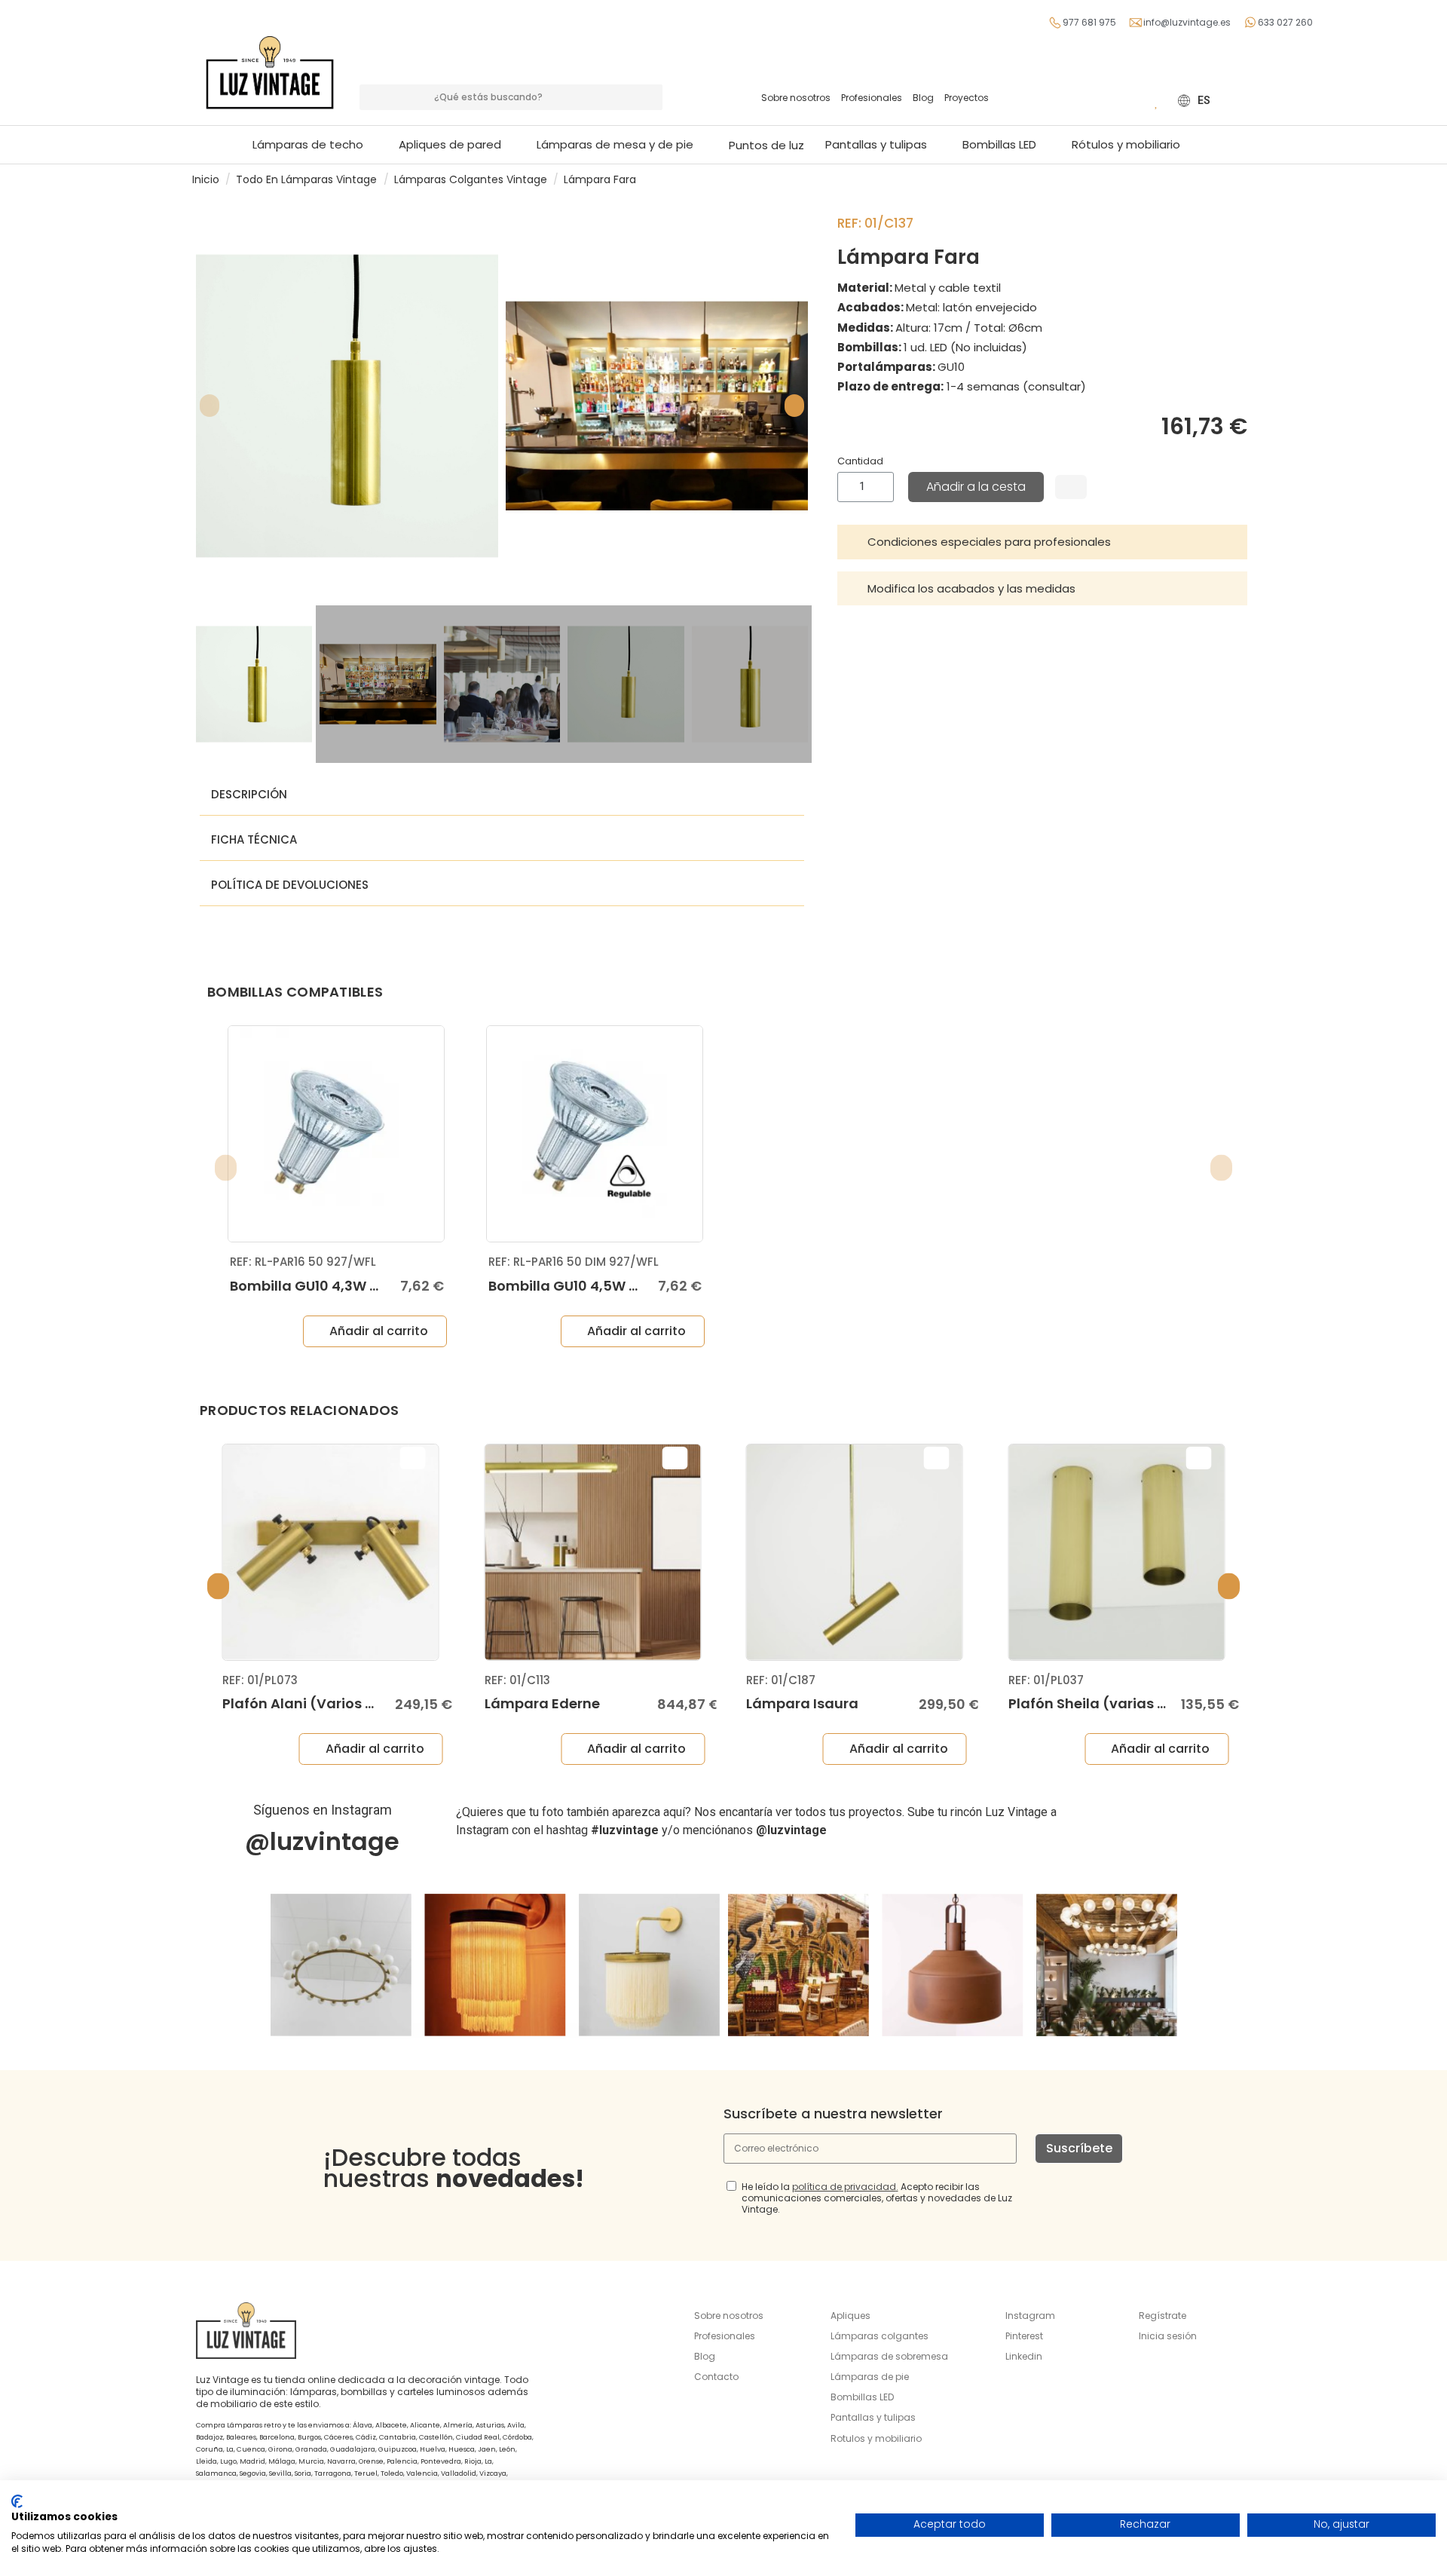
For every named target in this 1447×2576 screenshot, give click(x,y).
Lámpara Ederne (542, 1703)
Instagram (1030, 2316)
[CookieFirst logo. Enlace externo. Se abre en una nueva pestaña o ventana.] (17, 2501)
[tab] (1042, 542)
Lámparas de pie (870, 2377)
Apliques (850, 2316)
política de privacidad (844, 2187)
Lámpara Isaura (802, 1703)
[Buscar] (650, 97)
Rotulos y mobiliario (876, 2438)
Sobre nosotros (796, 98)
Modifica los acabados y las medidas (971, 588)
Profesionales (872, 98)
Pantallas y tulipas (873, 2417)
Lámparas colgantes (880, 2336)
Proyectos (967, 98)
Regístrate (1162, 2316)
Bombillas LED (862, 2397)
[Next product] (1249, 179)
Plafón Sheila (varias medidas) (1118, 1703)
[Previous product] (1234, 179)
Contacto (716, 2377)
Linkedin (1024, 2356)
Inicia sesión (1168, 2336)
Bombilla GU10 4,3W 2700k (321, 1286)
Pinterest (1024, 2336)
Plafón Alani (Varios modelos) (328, 1703)
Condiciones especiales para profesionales (989, 542)
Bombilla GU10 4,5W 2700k (580, 1286)
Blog (923, 98)
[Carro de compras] (1134, 100)
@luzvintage (322, 1841)
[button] (622, 145)
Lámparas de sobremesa (889, 2356)
